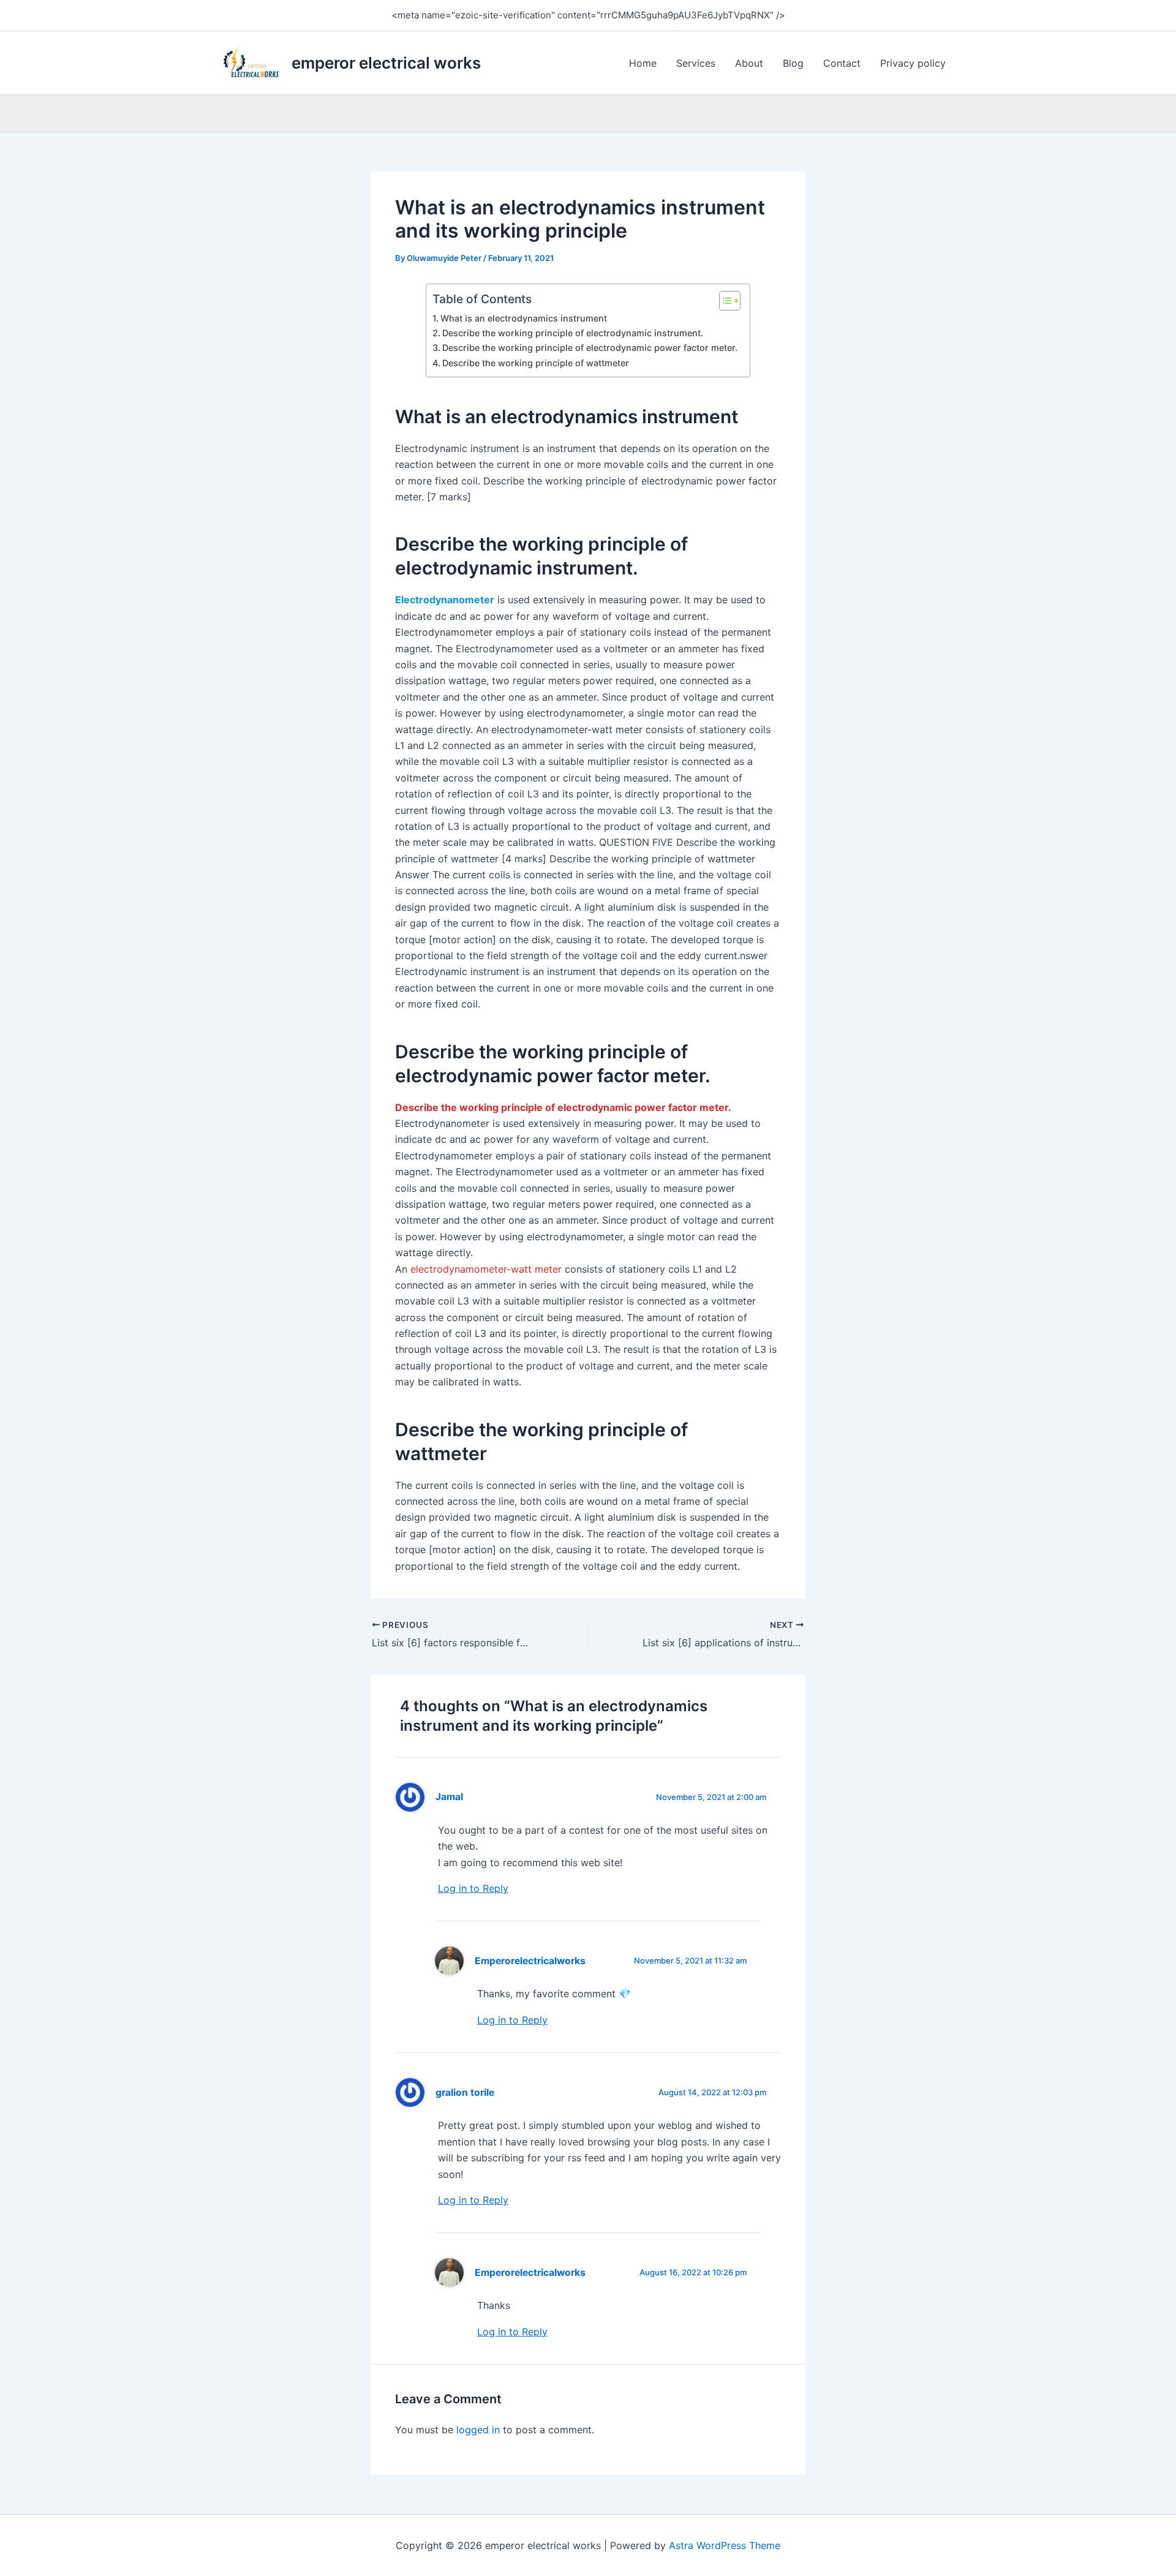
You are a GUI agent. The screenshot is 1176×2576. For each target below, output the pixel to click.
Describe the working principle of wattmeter (536, 363)
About (749, 63)
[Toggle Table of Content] (724, 301)
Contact (842, 63)
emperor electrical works (386, 63)
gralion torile (465, 2092)
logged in (478, 2430)
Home (643, 63)
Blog (793, 63)
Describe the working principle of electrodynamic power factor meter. (590, 348)
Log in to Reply (473, 1888)
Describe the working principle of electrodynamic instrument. (573, 333)
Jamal (449, 1797)
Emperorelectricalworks (530, 1961)
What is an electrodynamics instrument (524, 318)
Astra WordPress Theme (725, 2545)
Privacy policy (913, 63)
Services (696, 63)
